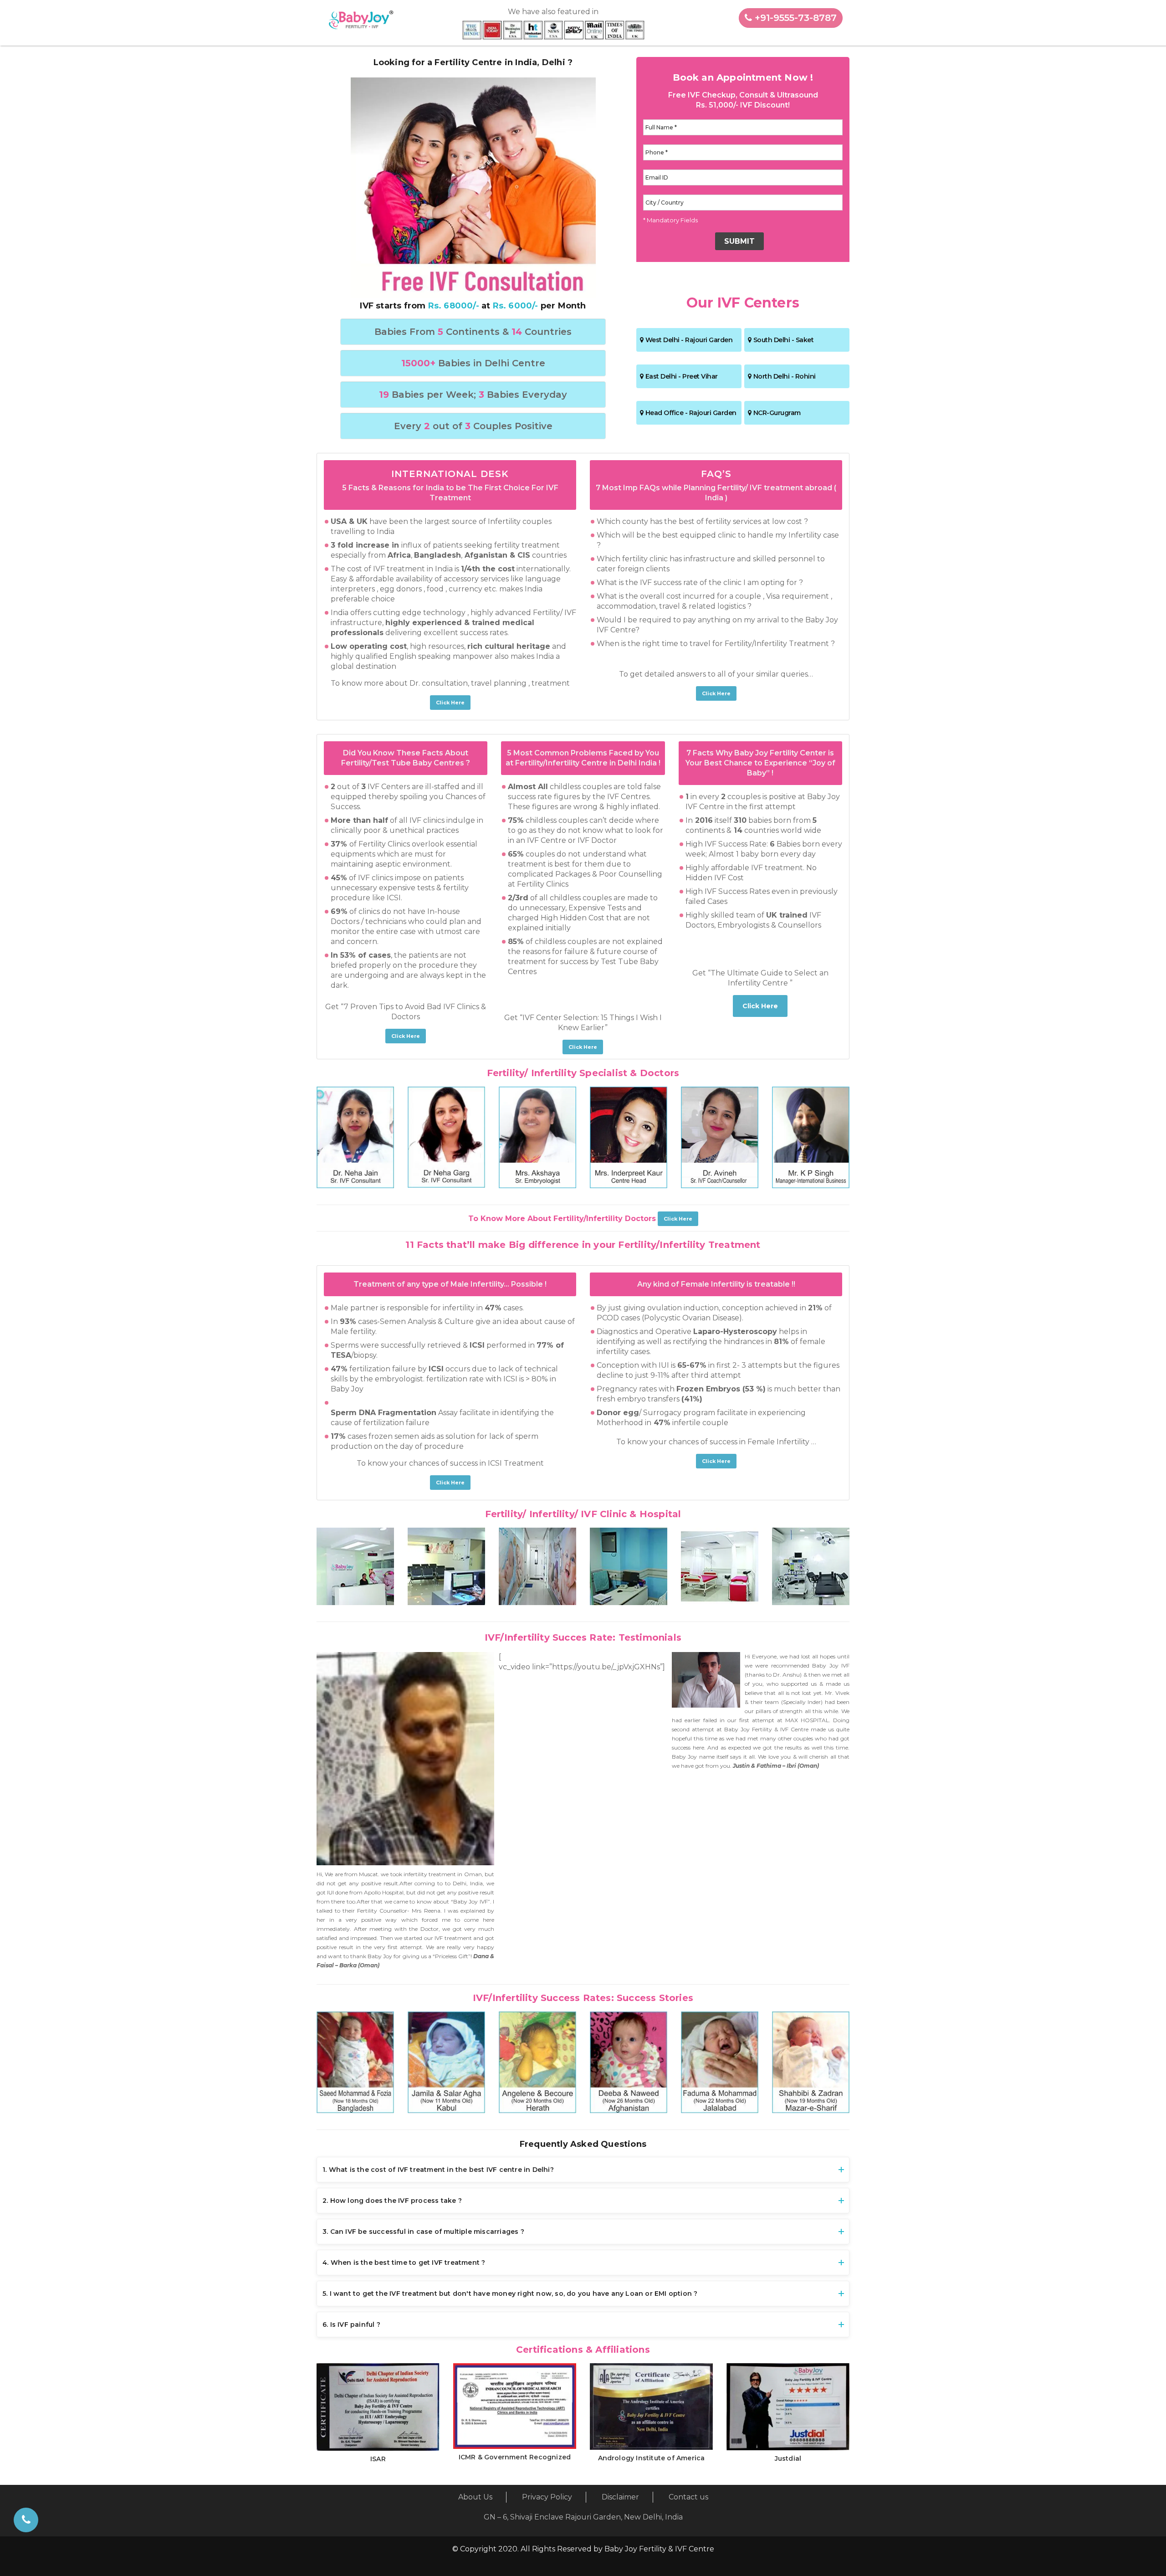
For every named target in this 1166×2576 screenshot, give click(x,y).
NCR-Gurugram (777, 413)
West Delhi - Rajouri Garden (689, 340)
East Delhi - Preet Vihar (682, 376)
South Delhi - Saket (784, 340)
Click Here (450, 703)
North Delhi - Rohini (785, 376)
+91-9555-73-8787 (794, 18)
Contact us (688, 2497)
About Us (475, 2497)
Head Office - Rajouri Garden (691, 413)
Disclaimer (620, 2497)
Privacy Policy (547, 2497)
